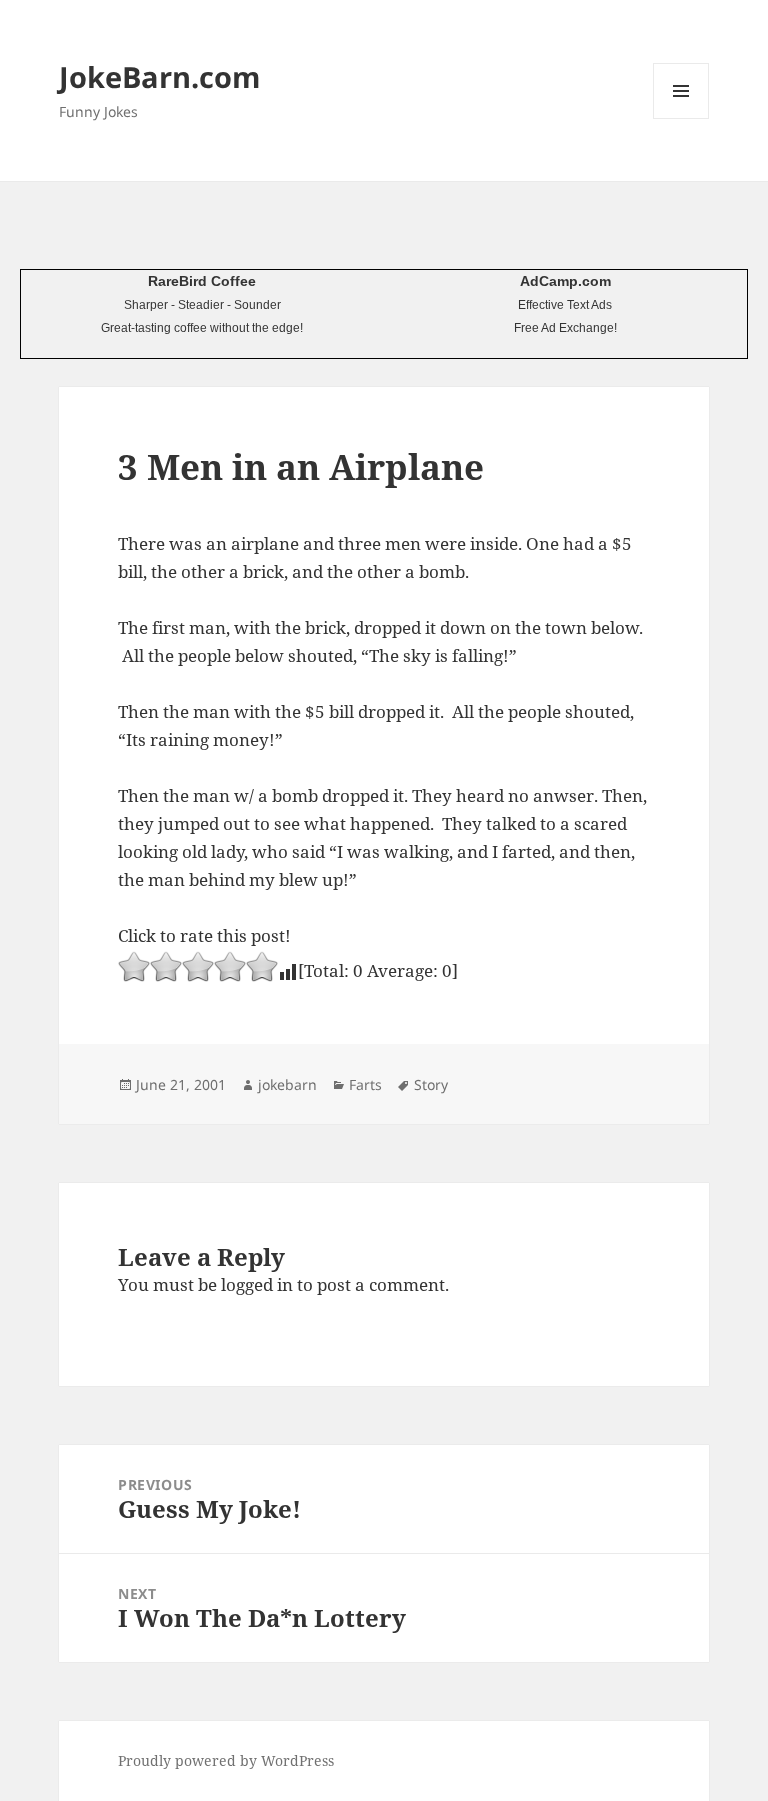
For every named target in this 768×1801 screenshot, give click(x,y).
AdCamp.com (565, 281)
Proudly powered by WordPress (226, 1760)
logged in (257, 1284)
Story (431, 1084)
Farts (365, 1084)
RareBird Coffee (202, 281)
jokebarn (287, 1084)
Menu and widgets (681, 118)
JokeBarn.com (159, 76)
